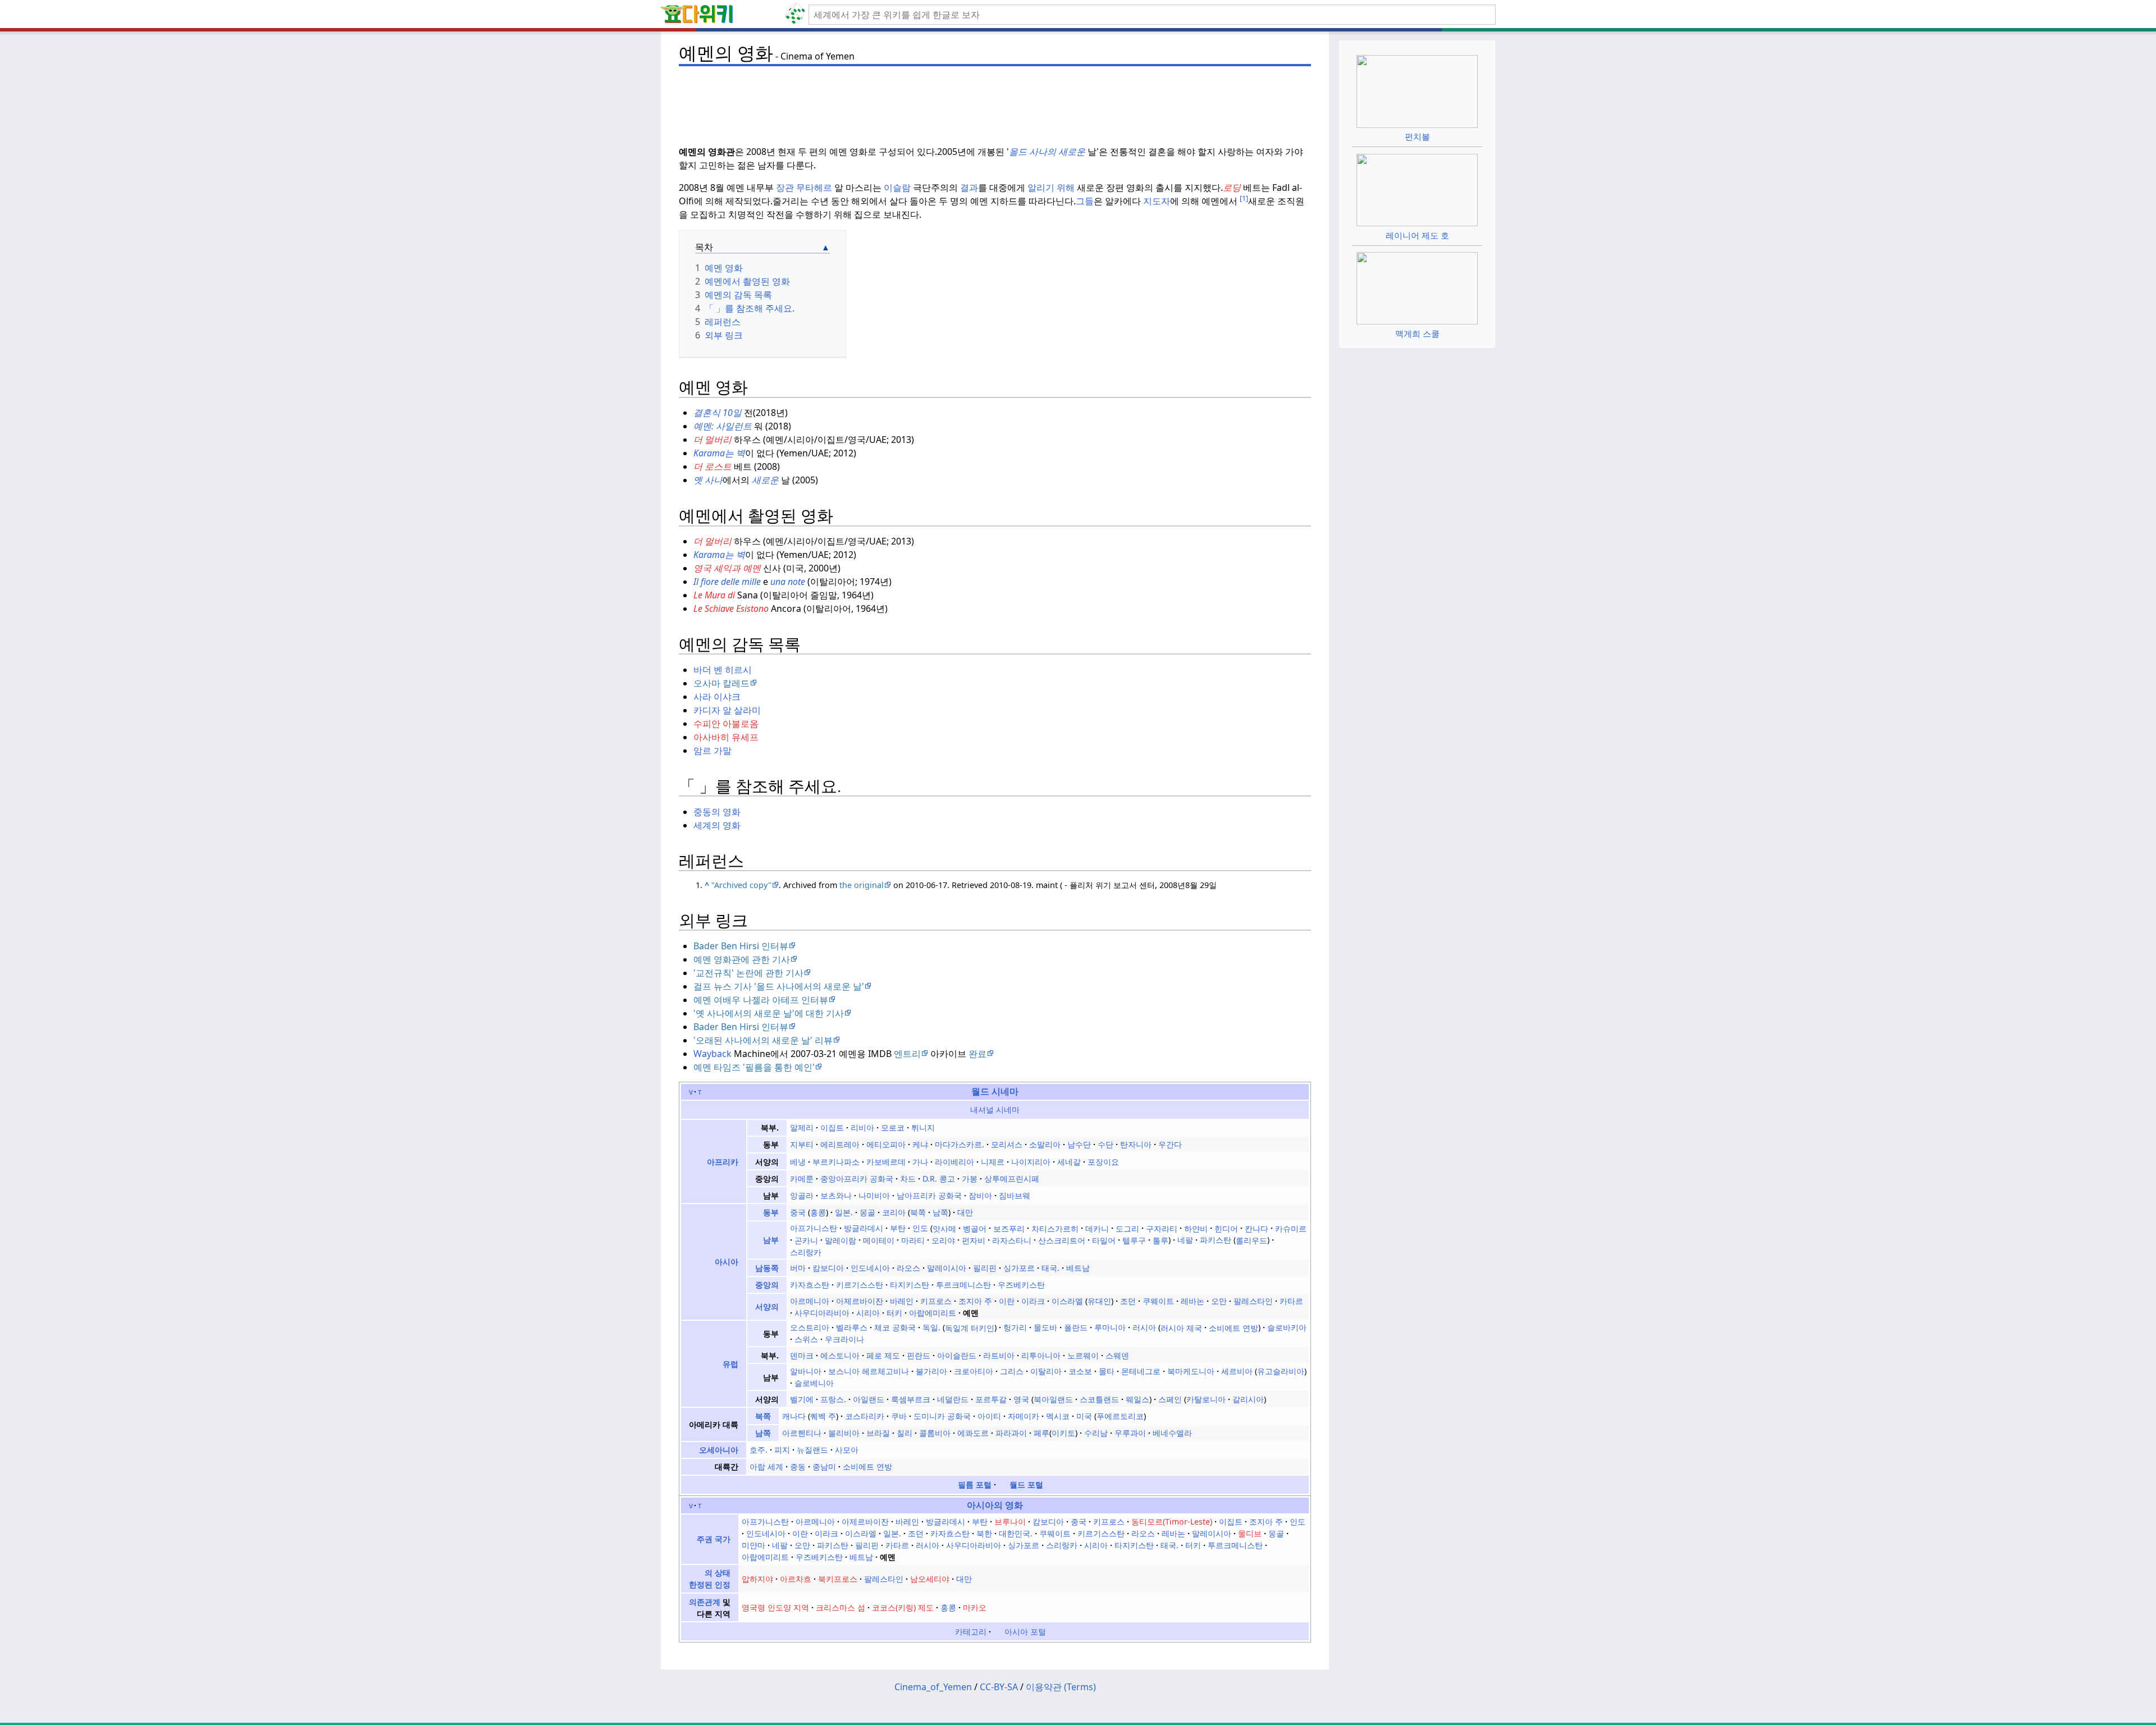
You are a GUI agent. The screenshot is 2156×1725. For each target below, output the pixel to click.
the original (862, 885)
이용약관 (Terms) (1061, 1687)
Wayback (712, 1054)
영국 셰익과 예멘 (727, 568)
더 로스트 (712, 466)
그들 (1085, 201)
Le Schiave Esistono (731, 608)
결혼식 (707, 413)
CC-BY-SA (999, 1687)
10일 (732, 413)
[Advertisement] (995, 96)
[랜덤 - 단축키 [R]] (797, 15)
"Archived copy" (741, 885)
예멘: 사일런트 (723, 426)
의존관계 (705, 1602)
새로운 (766, 480)
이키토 (1063, 1433)
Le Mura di (714, 595)
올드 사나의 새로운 (1047, 152)
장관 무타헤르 (804, 187)
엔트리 (907, 1054)
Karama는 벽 (719, 453)
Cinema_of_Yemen (933, 1687)
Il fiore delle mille (727, 582)
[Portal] (998, 1632)
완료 (977, 1054)
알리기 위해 (1051, 187)
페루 (1042, 1433)
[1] (1244, 198)
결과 (969, 187)
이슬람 (897, 187)
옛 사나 (708, 480)
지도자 (1157, 201)
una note (788, 582)
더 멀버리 (712, 440)
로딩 (1232, 187)
